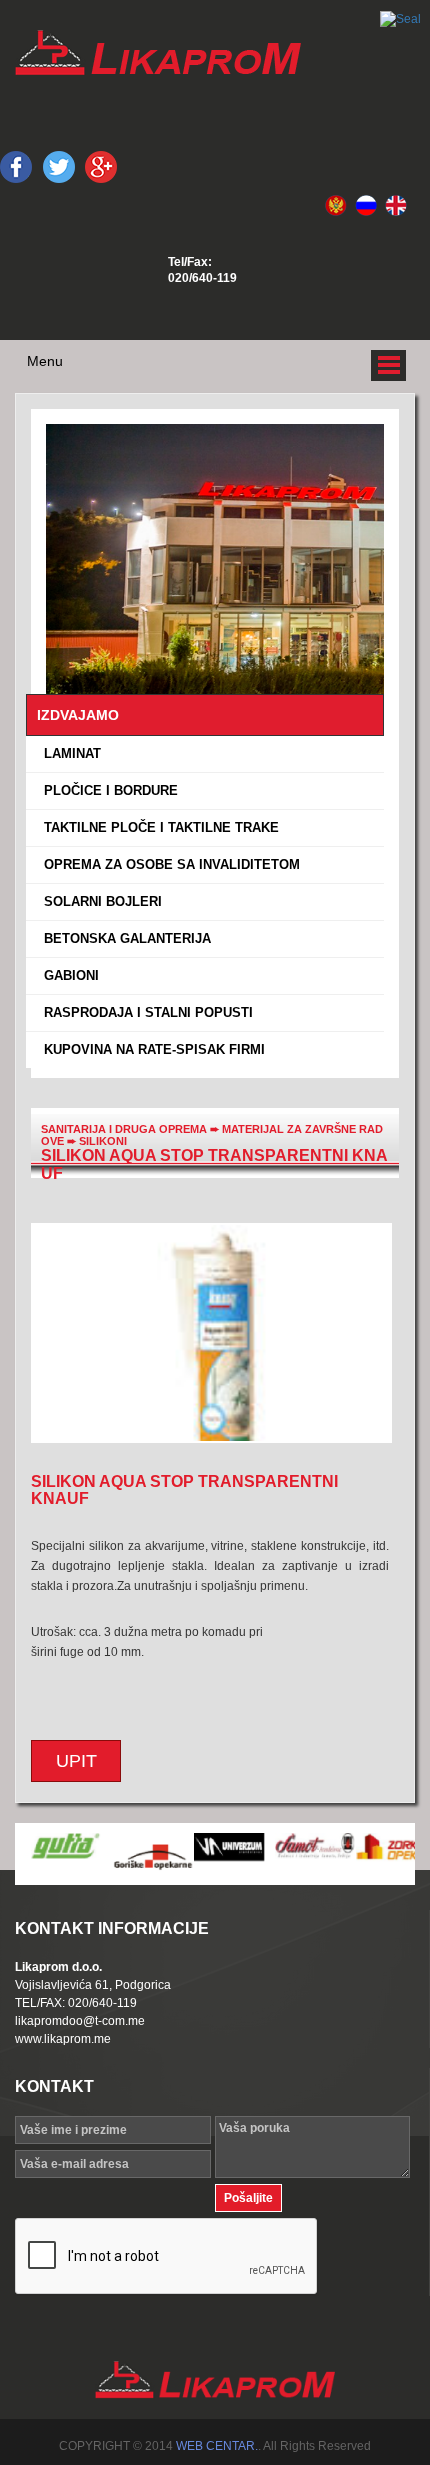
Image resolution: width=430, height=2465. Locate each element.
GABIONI (67, 975)
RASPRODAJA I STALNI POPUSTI (144, 1012)
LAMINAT (68, 753)
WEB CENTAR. (217, 2446)
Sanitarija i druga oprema (124, 1129)
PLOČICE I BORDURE (107, 790)
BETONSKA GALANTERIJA (123, 938)
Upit (76, 1761)
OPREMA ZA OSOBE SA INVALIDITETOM (168, 864)
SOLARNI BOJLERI (99, 901)
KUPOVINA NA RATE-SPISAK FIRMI (150, 1049)
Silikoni (103, 1141)
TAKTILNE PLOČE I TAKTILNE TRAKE (157, 827)
